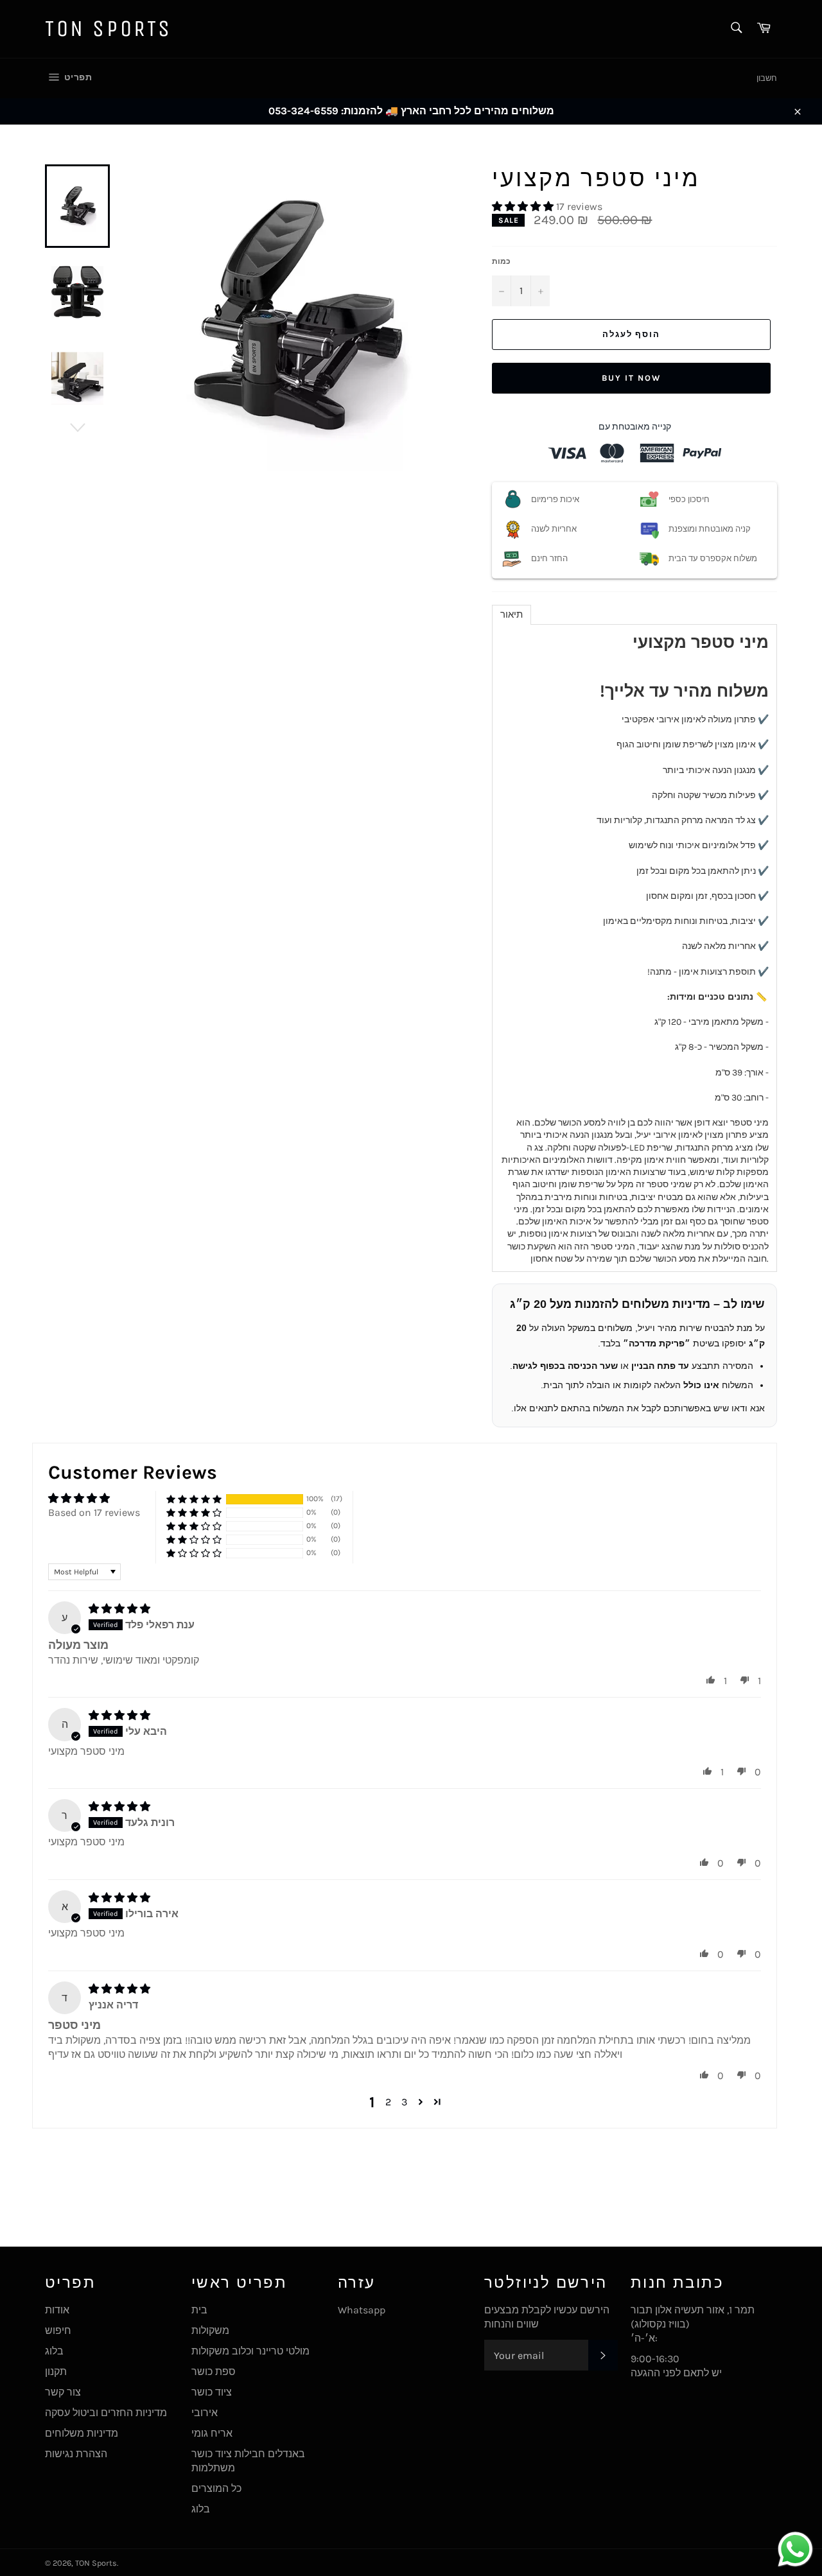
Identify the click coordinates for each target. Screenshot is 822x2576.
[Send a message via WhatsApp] (795, 2549)
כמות (501, 261)
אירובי (205, 2413)
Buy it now (631, 378)
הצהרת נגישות (76, 2454)
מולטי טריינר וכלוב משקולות (250, 2351)
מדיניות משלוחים (82, 2433)
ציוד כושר (212, 2392)
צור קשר (63, 2392)
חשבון (767, 78)
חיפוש (58, 2330)
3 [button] (404, 2102)
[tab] (512, 615)
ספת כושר (214, 2371)
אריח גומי (212, 2433)
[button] (524, 206)
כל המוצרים (216, 2488)
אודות (57, 2310)
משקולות (210, 2330)
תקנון (56, 2371)
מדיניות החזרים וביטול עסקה (106, 2413)
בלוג (54, 2351)
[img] (119, 1609)
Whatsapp (362, 2310)
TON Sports (109, 29)
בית (199, 2310)
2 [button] (388, 2102)
